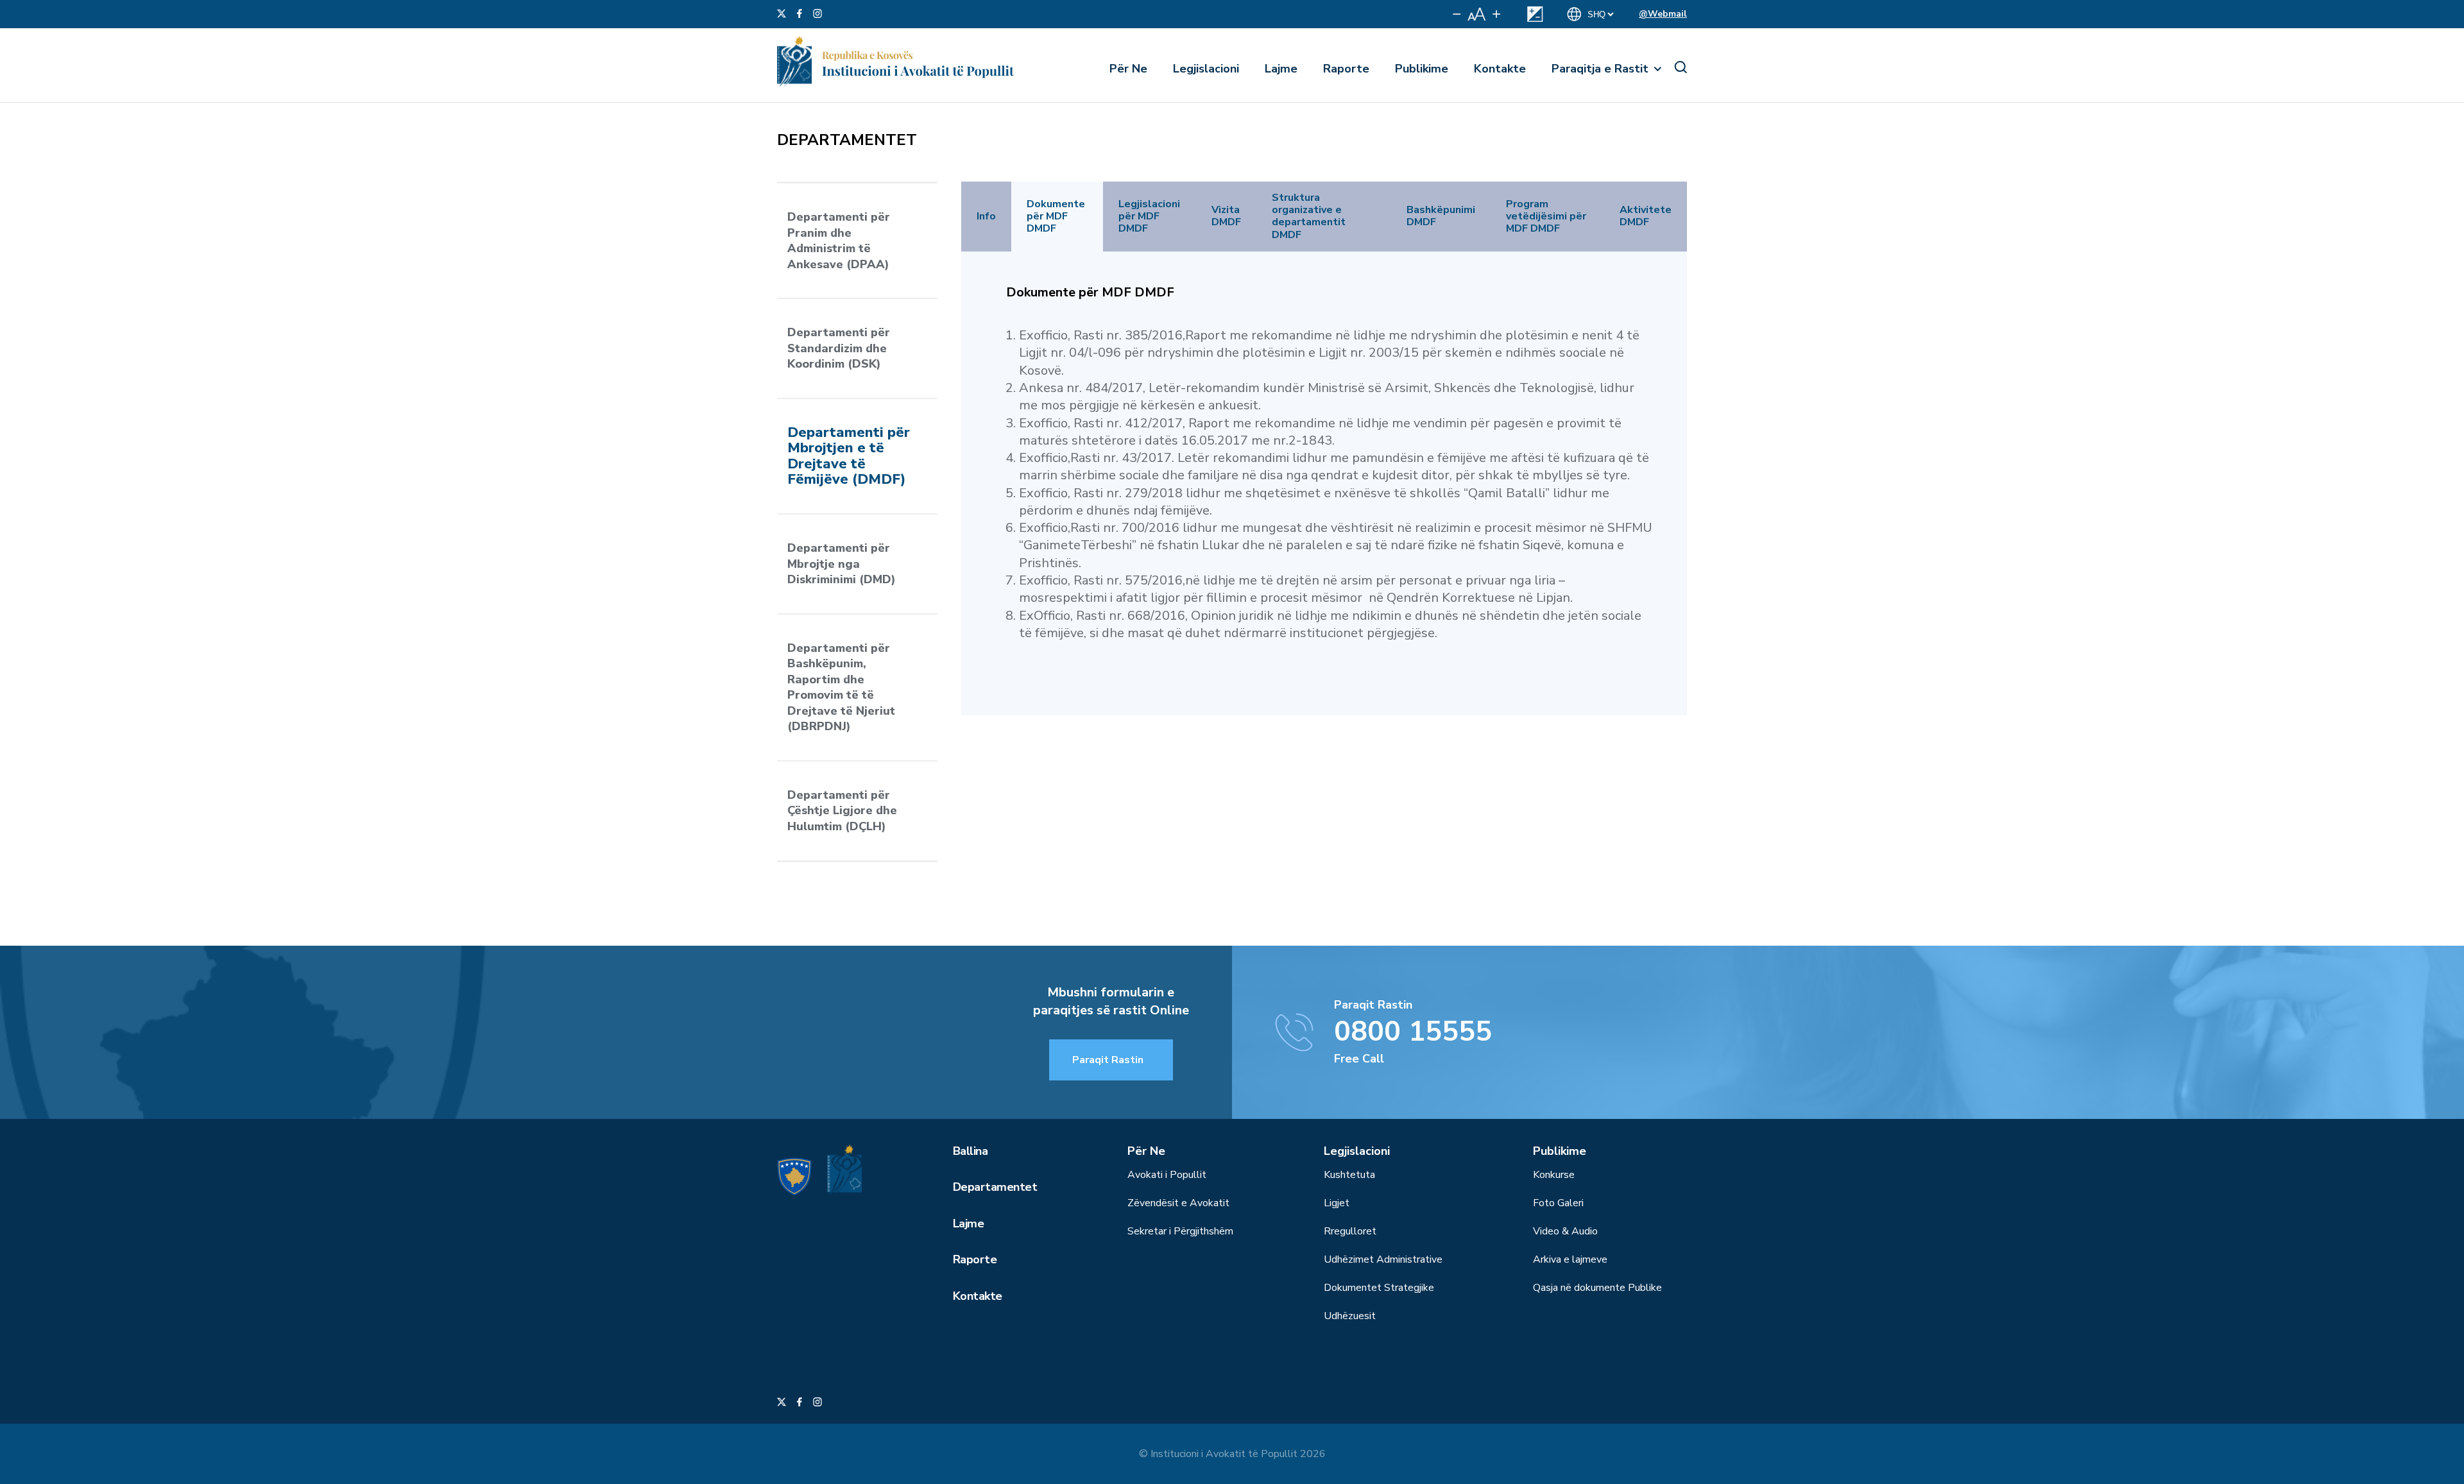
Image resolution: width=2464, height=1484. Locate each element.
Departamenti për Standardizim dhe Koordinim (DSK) (839, 348)
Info (986, 217)
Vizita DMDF (1226, 216)
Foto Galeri (1558, 1203)
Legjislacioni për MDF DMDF (1149, 217)
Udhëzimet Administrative (1383, 1259)
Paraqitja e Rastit (1600, 69)
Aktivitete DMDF (1646, 216)
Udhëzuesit (1350, 1316)
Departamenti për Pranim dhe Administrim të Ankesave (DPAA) (839, 241)
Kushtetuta (1349, 1175)
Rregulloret (1350, 1231)
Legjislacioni (1206, 69)
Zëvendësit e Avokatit (1178, 1203)
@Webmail (1663, 14)
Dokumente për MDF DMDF (1056, 217)
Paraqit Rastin (1108, 1060)
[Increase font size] (1496, 14)
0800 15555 (1413, 1032)
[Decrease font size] (1457, 14)
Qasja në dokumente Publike (1597, 1288)
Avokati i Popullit (1167, 1175)
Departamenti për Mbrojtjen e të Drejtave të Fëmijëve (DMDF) (849, 456)
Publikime (1422, 69)
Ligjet (1337, 1203)
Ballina (970, 1151)
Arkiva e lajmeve (1570, 1259)
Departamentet (995, 1187)
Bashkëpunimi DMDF (1441, 216)
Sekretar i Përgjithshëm (1180, 1231)
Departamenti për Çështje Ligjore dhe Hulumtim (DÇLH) (842, 811)
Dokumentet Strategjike (1379, 1288)
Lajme (1281, 69)
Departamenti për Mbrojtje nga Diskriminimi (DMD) (842, 564)
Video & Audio (1565, 1231)
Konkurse (1554, 1175)
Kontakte (1500, 69)
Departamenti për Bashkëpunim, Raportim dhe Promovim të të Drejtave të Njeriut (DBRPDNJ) (841, 687)
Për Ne (1128, 69)
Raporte (1346, 69)
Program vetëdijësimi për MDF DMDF (1546, 217)
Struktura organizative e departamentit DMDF (1309, 217)
